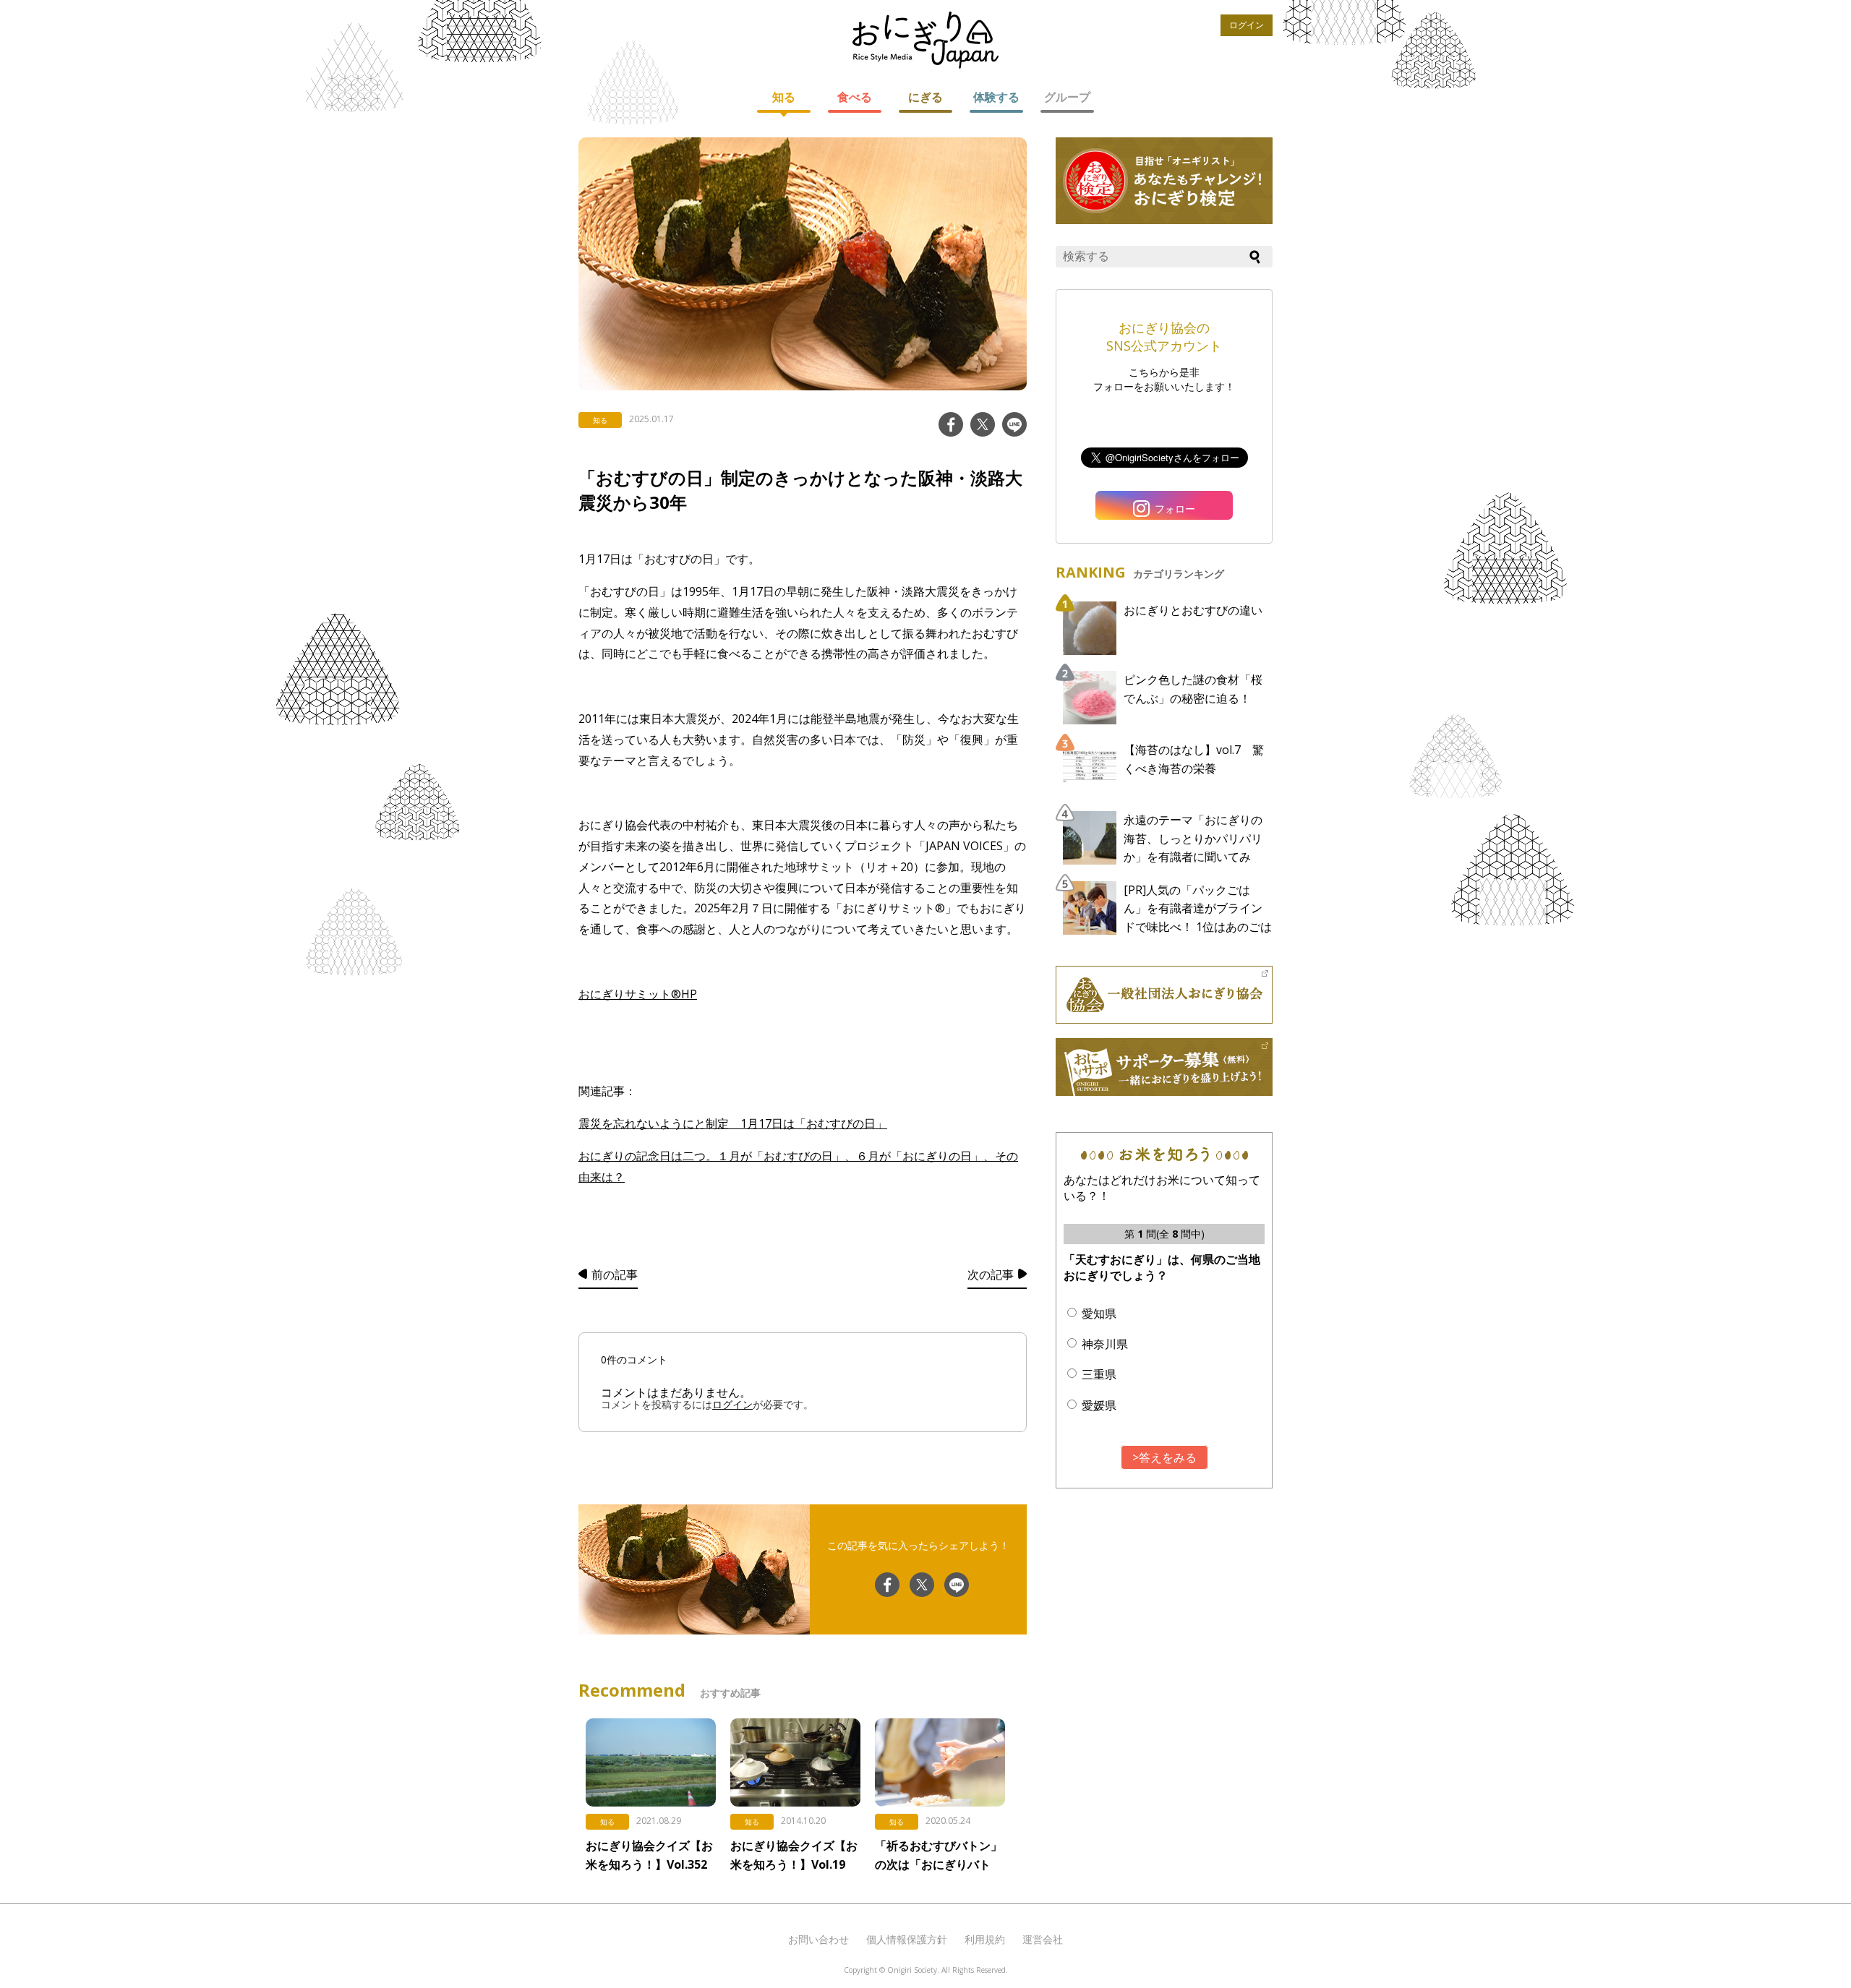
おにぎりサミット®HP (638, 994)
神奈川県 (1105, 1344)
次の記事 (991, 1274)
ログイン (1247, 25)
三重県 (1099, 1374)
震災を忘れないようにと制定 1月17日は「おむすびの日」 (733, 1123)
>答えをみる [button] (1164, 1457)
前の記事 (615, 1274)
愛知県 (1099, 1314)
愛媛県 (1099, 1405)
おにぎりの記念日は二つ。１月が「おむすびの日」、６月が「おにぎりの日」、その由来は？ (798, 1166)
